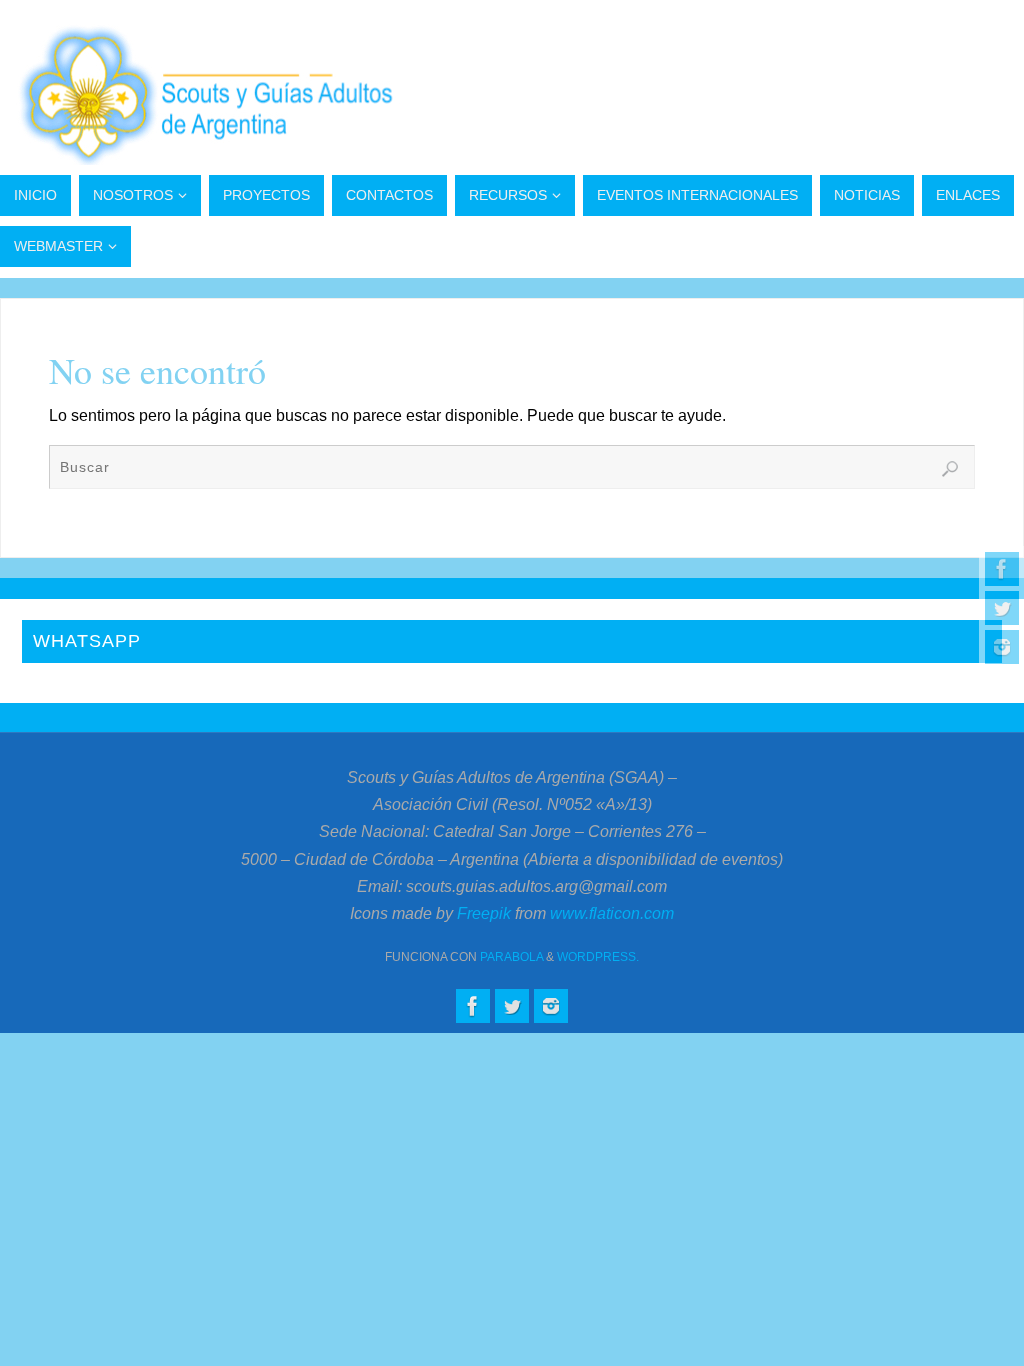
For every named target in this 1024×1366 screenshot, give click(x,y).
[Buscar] (950, 469)
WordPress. (598, 957)
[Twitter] (1002, 608)
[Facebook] (1002, 569)
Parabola (511, 957)
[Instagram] (1002, 647)
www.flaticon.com (612, 913)
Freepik (484, 913)
